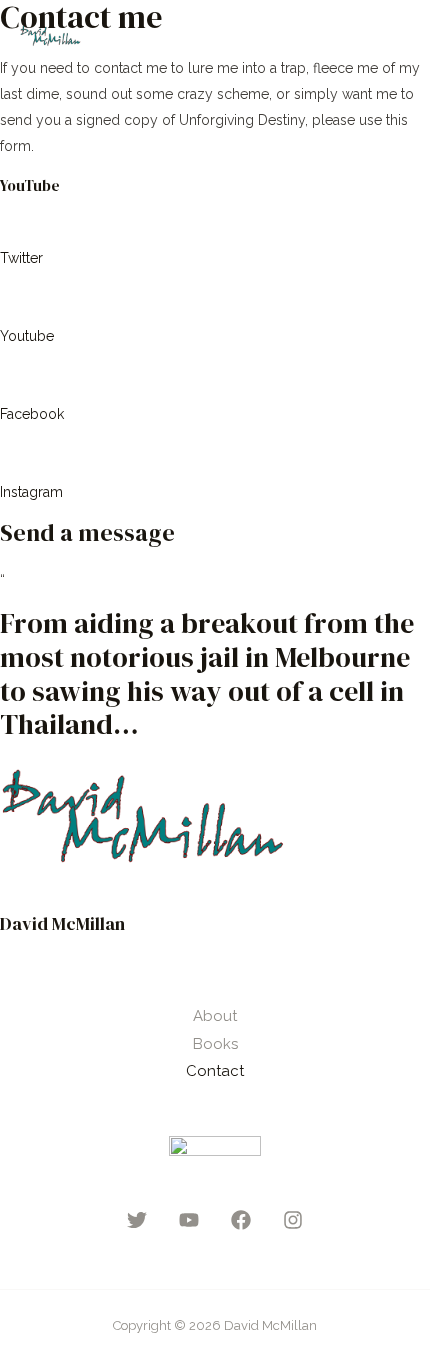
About (215, 1016)
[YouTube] (189, 1220)
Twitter (21, 258)
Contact (215, 1071)
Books (215, 1044)
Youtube (27, 336)
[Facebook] (241, 1220)
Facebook (32, 414)
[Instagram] (293, 1220)
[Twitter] (137, 1220)
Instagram (31, 492)
